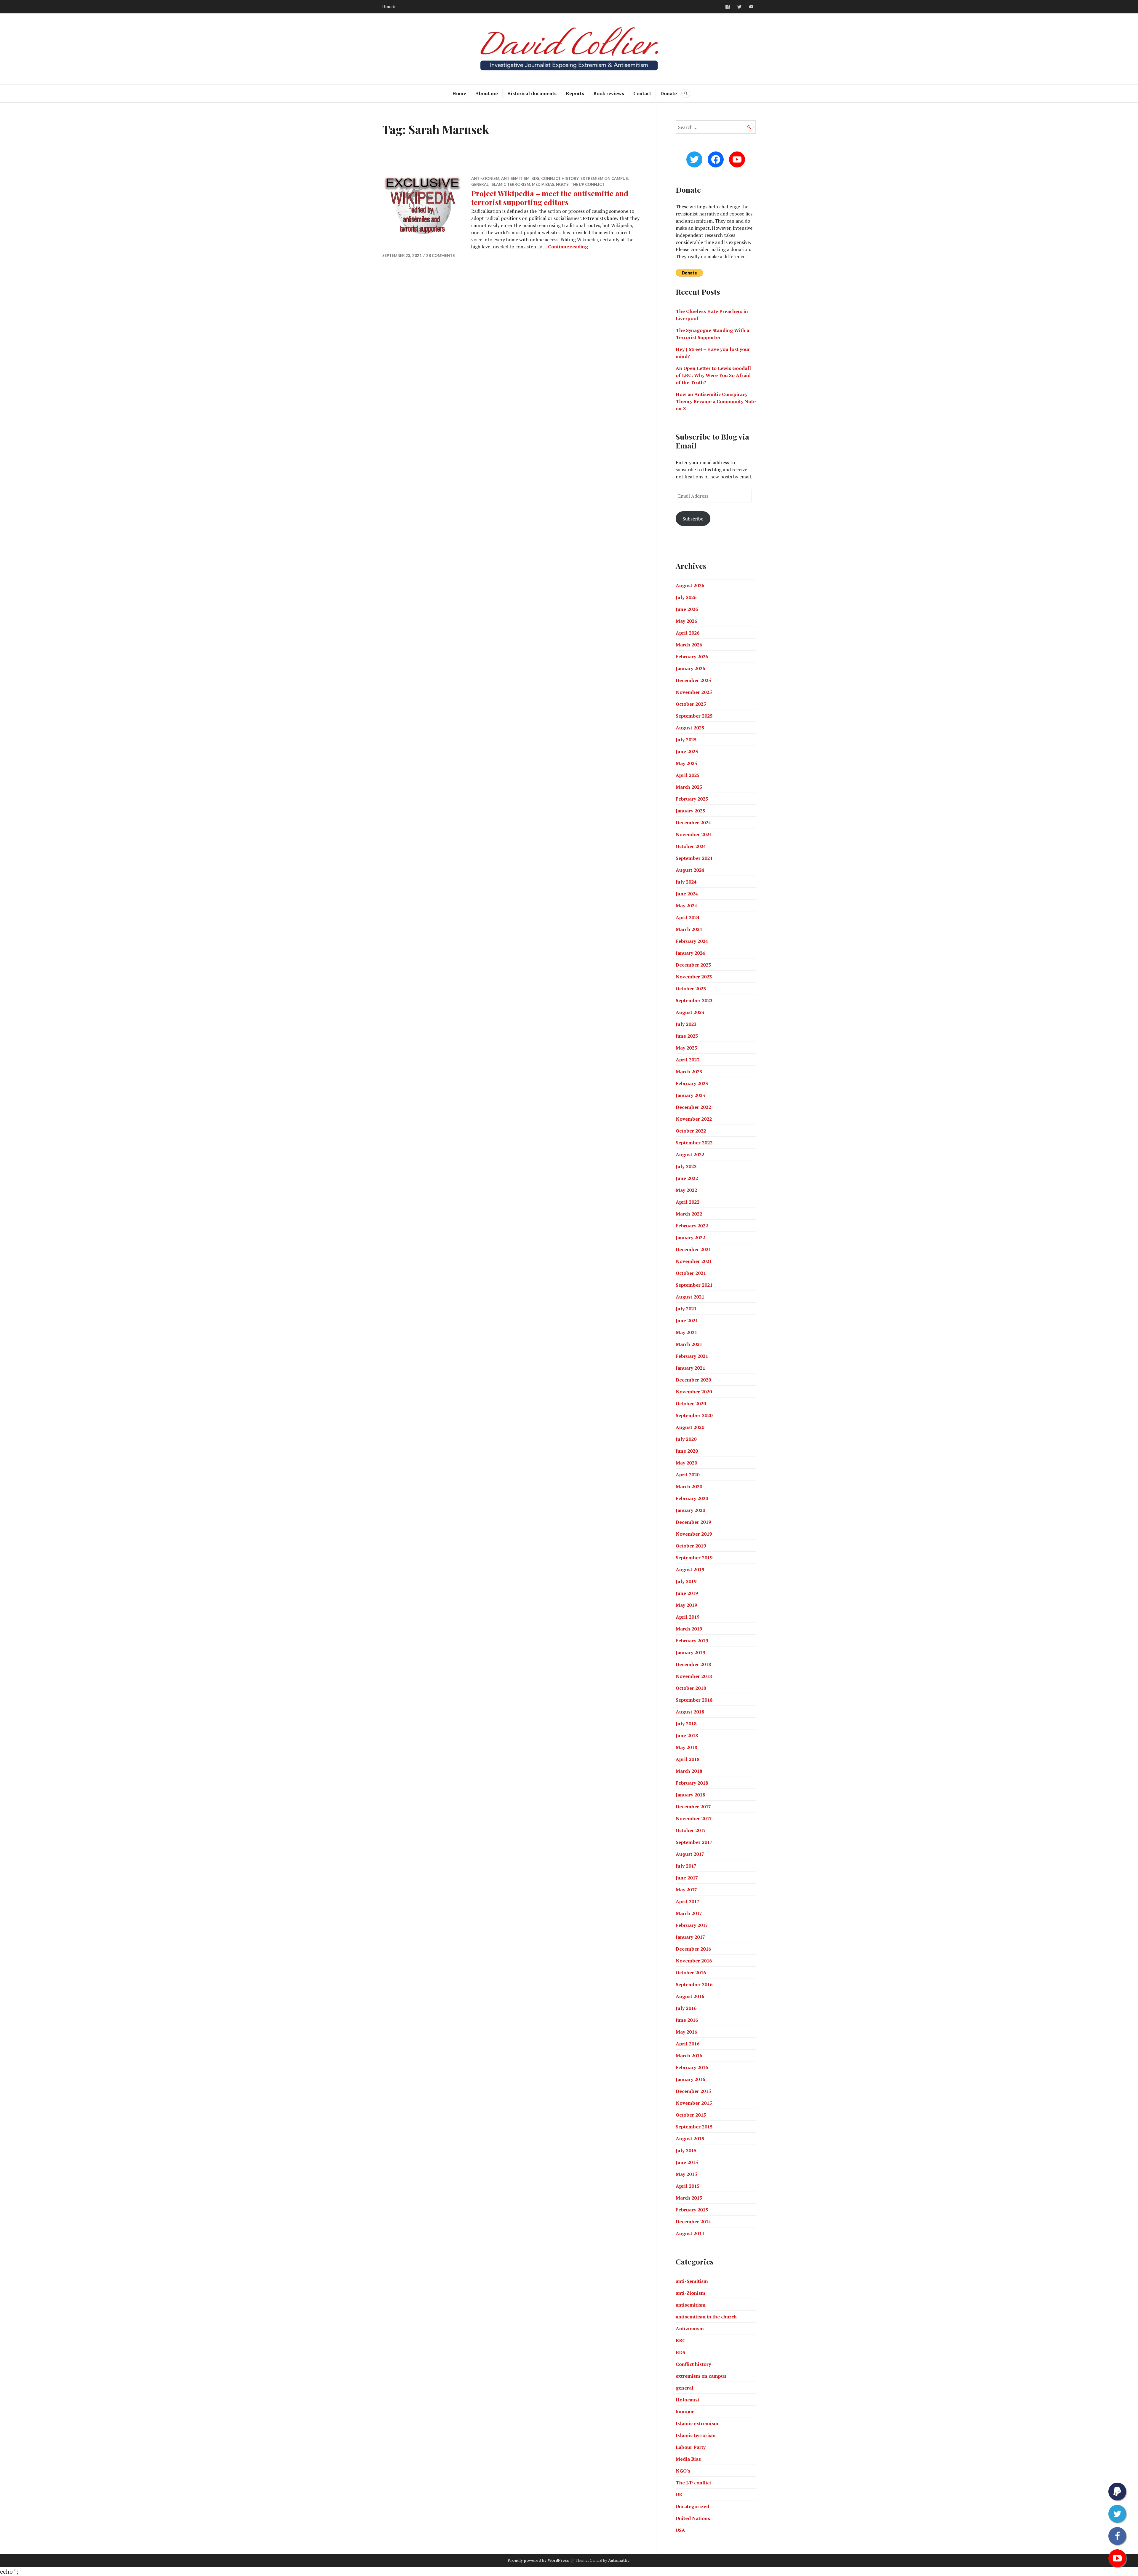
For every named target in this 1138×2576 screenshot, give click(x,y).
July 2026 (686, 597)
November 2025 (694, 692)
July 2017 (686, 1866)
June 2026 (687, 609)
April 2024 (688, 917)
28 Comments (441, 255)
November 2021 (694, 1261)
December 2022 (693, 1107)
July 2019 (686, 1581)
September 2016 (694, 1984)
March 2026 (689, 645)
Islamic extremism (697, 2423)
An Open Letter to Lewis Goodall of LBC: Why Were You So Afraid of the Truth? (713, 375)
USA (680, 2530)
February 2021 (692, 1356)
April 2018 (688, 1759)
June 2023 (687, 1036)
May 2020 (686, 1463)
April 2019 (688, 1617)
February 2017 (692, 1925)
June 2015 (687, 2162)
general (480, 184)
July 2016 (686, 2008)
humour (685, 2411)
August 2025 (690, 728)
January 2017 (690, 1937)
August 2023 (690, 1012)
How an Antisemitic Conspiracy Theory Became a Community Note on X (716, 401)
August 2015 (690, 2139)
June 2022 (687, 1178)
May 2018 (686, 1747)
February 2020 (692, 1498)
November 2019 (694, 1534)
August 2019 (690, 1569)
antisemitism (515, 178)
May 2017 (686, 1890)
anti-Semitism (692, 2281)
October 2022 (691, 1131)
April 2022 (688, 1202)
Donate (389, 7)
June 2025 (687, 751)
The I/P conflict (588, 184)
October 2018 (691, 1688)
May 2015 (686, 2174)
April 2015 (688, 2186)
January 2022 (690, 1237)
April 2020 (688, 1475)
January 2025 (690, 811)
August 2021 (690, 1297)
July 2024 (686, 882)
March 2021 (689, 1344)
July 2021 (686, 1309)
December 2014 (693, 2222)
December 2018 (693, 1664)
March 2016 (689, 2056)
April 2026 (688, 633)
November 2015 (694, 2103)
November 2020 (694, 1392)
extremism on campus (604, 178)
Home (459, 93)
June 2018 (687, 1735)
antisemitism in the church (706, 2317)
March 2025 (689, 787)
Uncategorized (692, 2506)
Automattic (619, 2560)
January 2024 (690, 953)
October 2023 (691, 988)
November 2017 (694, 1818)
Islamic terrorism (510, 184)
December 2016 (693, 1949)
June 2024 (687, 894)
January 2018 (690, 1795)
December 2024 (693, 823)
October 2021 (691, 1273)
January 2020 (690, 1510)
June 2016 (687, 2020)
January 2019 (690, 1652)
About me (487, 93)
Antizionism (690, 2329)
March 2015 (689, 2198)
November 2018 (694, 1676)
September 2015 (694, 2127)
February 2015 (692, 2210)
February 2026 (692, 657)
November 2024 (694, 834)
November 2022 (694, 1119)
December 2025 (693, 680)
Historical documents (532, 93)
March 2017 (689, 1913)
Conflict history (560, 178)
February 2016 (692, 2067)
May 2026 (686, 621)
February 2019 (692, 1641)
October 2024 (691, 846)
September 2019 (694, 1558)
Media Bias (543, 184)
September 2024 (694, 858)
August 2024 (690, 870)
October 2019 (691, 1546)
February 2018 (692, 1783)
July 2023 (686, 1024)
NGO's (562, 184)
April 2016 (688, 2044)
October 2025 (691, 704)
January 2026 (690, 668)
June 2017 (687, 1878)
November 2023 (694, 977)
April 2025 (688, 775)
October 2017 (691, 1830)
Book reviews (609, 93)
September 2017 (694, 1842)
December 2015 (693, 2091)
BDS (535, 178)
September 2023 (694, 1000)
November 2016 (694, 1961)
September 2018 (694, 1700)
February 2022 (692, 1226)
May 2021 (686, 1332)
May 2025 (686, 763)
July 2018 (686, 1724)
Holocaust (688, 2400)
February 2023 (692, 1083)
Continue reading (568, 247)
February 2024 (692, 941)
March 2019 (689, 1629)
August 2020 (690, 1427)
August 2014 (690, 2233)
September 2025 (694, 716)
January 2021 (690, 1368)
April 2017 (688, 1901)
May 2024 (686, 905)
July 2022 (686, 1166)
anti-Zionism (485, 178)
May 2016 (686, 2032)
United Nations (693, 2518)
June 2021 (687, 1320)
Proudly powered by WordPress (538, 2560)
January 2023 (690, 1095)
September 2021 (694, 1285)
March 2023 (689, 1071)
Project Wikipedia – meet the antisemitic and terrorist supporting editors (550, 198)
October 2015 (691, 2115)
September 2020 (694, 1415)
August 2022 (690, 1154)
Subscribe (693, 519)
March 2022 (689, 1214)
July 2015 (686, 2150)
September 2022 (694, 1143)
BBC (681, 2340)
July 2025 (686, 740)
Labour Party (691, 2447)
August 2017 (690, 1854)
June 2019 (687, 1593)
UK (679, 2494)
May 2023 (686, 1048)
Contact (642, 93)
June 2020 (687, 1451)
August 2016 (690, 1996)
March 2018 (689, 1771)
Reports (575, 93)
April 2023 (688, 1060)
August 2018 (690, 1712)
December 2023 (693, 965)
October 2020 (691, 1403)
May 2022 (686, 1190)
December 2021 (693, 1249)
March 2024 (689, 929)
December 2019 (693, 1522)
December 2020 (693, 1380)
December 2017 (693, 1807)
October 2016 (691, 1973)
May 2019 (686, 1605)
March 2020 (689, 1486)
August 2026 (690, 585)
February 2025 (692, 799)
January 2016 (690, 2079)
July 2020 (686, 1439)
